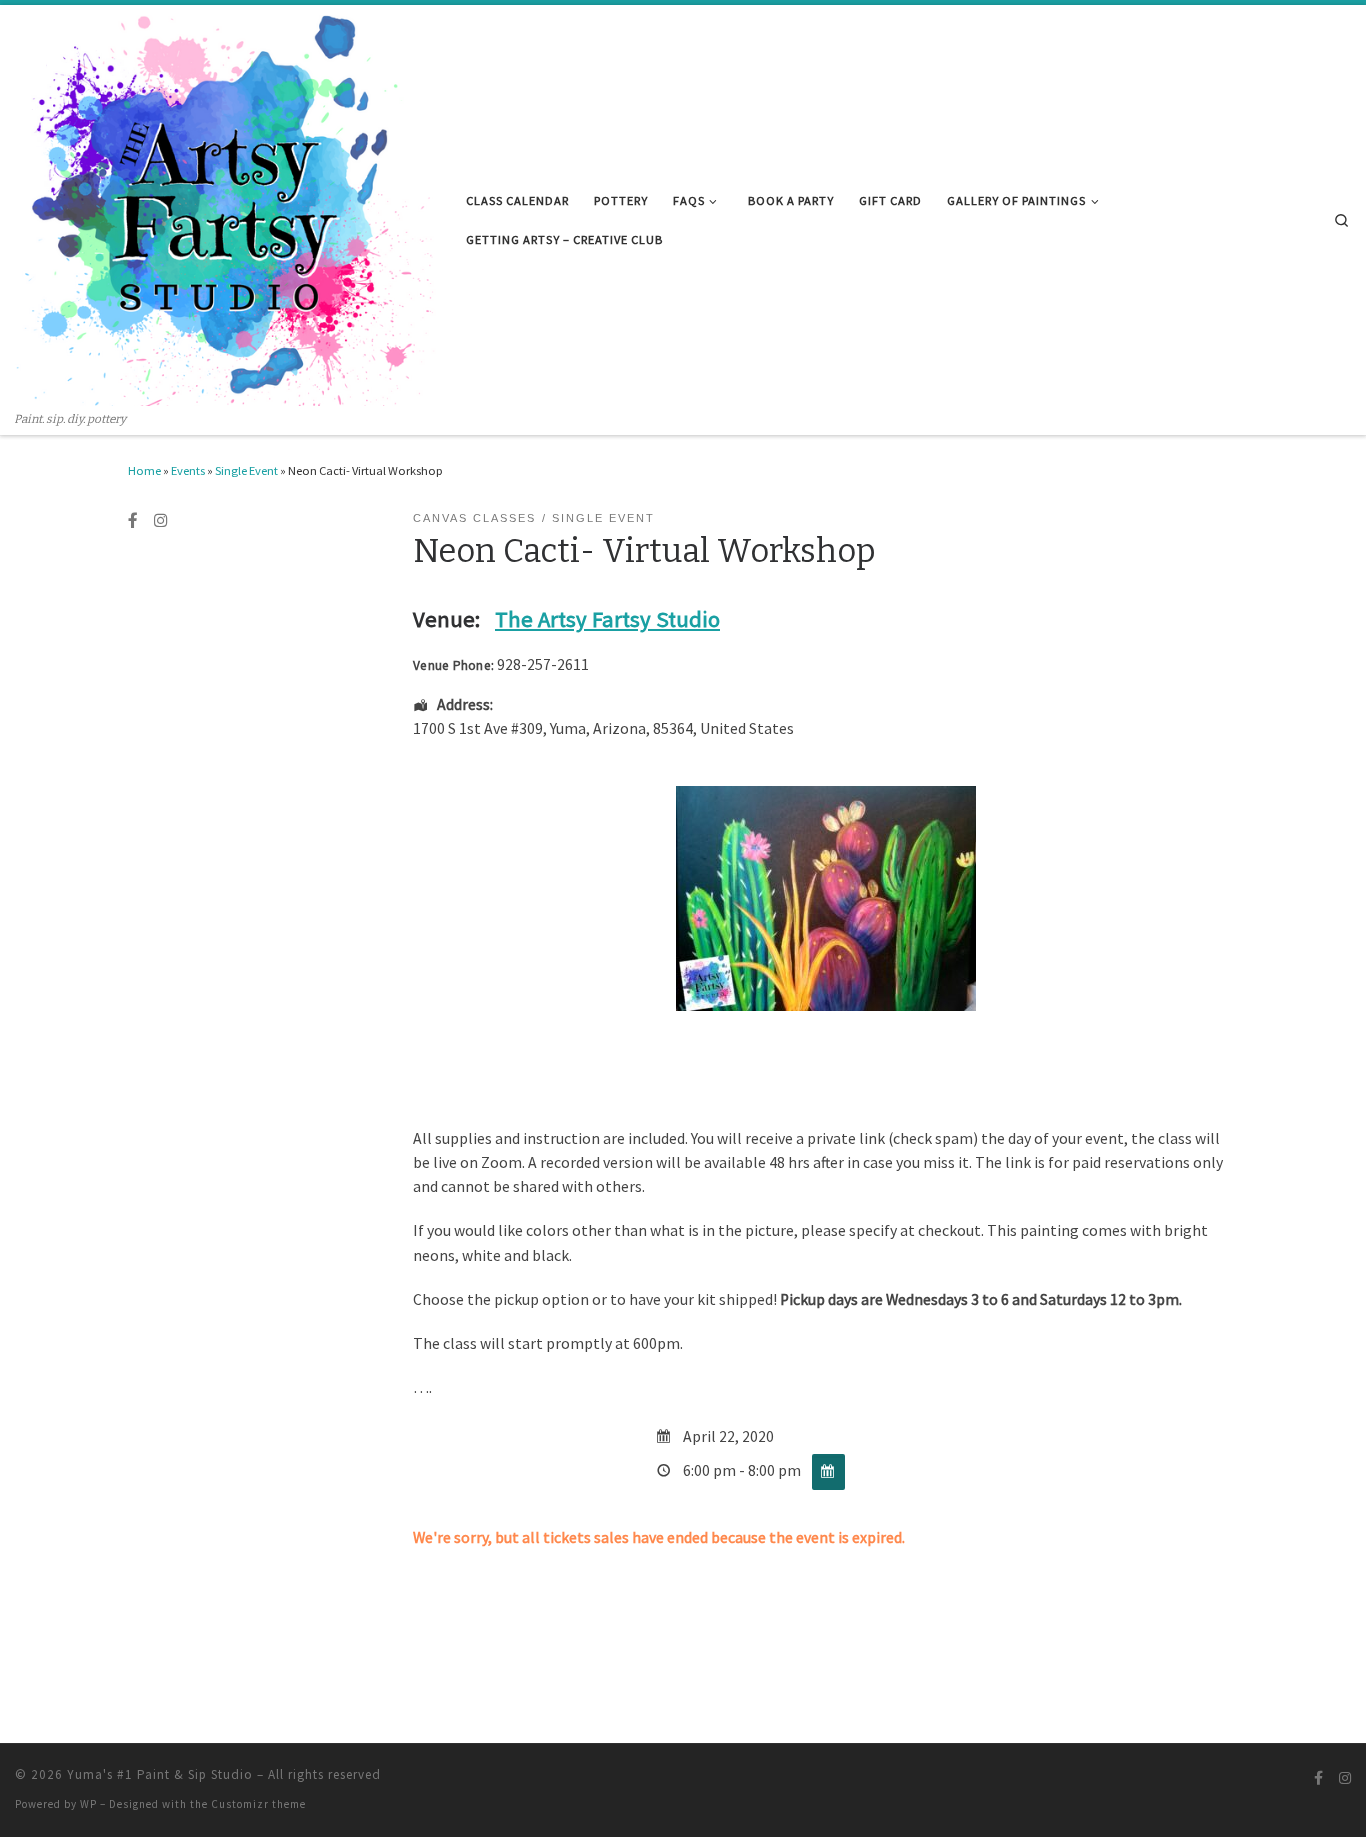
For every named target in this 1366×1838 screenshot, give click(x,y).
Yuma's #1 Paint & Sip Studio (160, 1774)
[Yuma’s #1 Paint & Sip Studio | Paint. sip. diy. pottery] (225, 208)
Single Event (246, 470)
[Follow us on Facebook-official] (133, 521)
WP (88, 1804)
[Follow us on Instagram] (161, 521)
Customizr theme (258, 1804)
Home (144, 470)
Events (188, 470)
